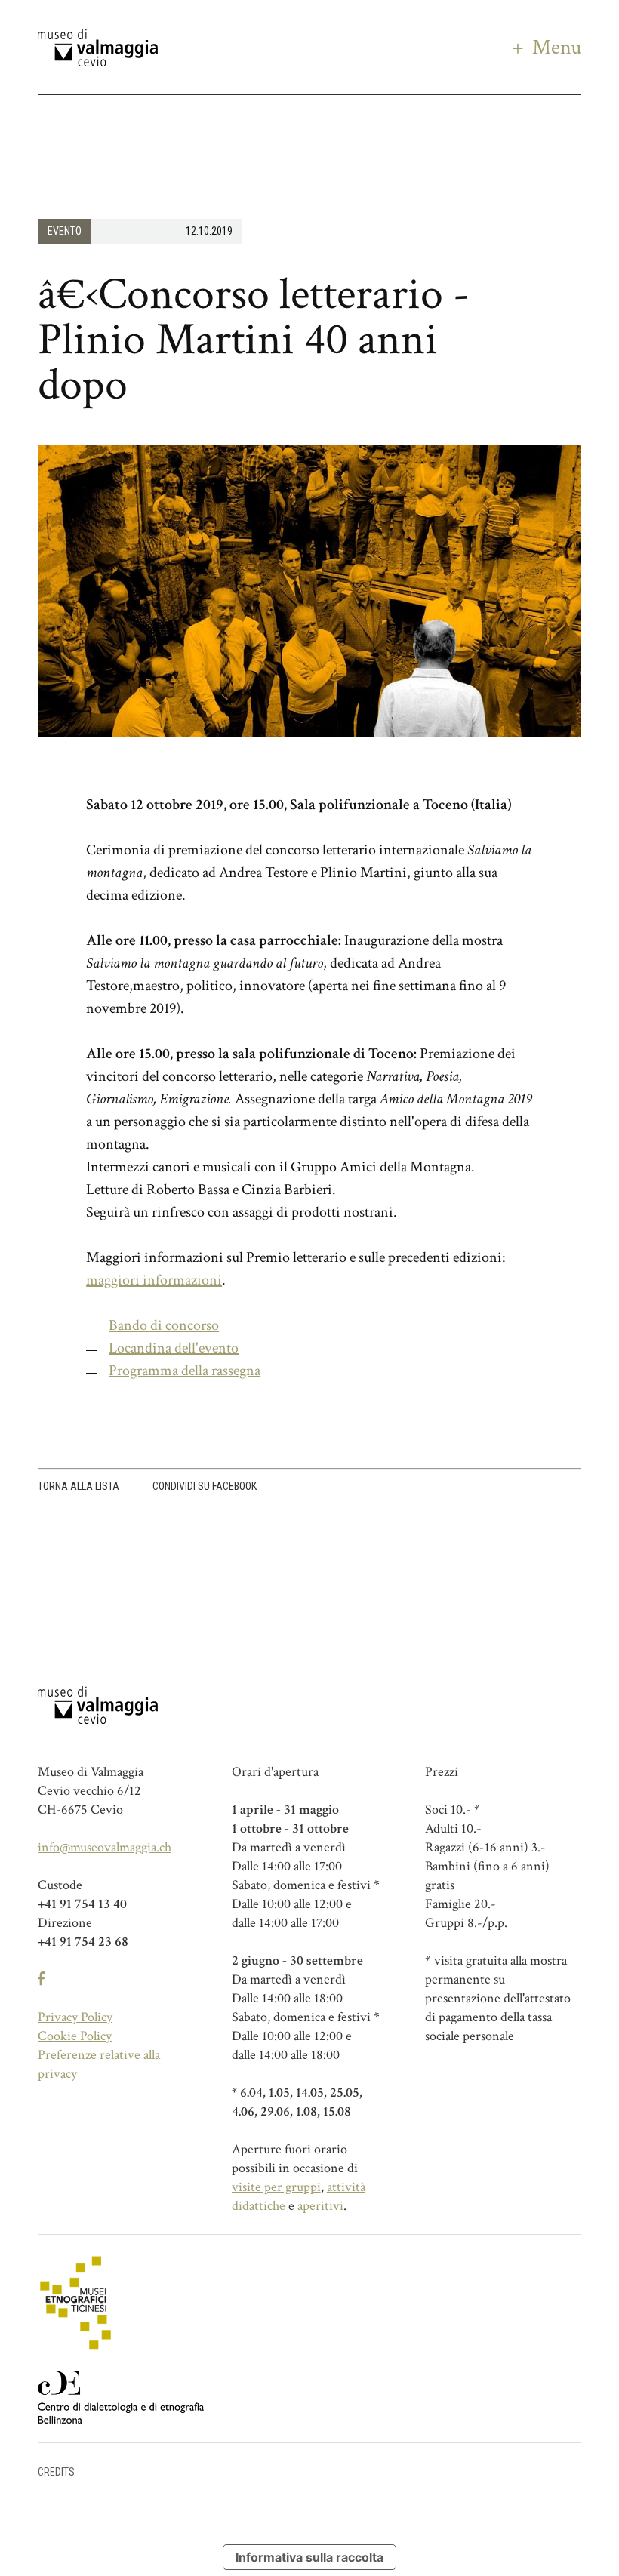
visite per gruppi (276, 2187)
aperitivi (320, 2206)
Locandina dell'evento (174, 1348)
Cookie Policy (75, 2036)
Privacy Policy (75, 2017)
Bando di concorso (164, 1325)
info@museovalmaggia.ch (105, 1847)
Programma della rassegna (185, 1371)
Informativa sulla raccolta (309, 2557)
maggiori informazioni (154, 1280)
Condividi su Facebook (205, 1486)
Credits (56, 2472)
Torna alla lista (79, 1486)
